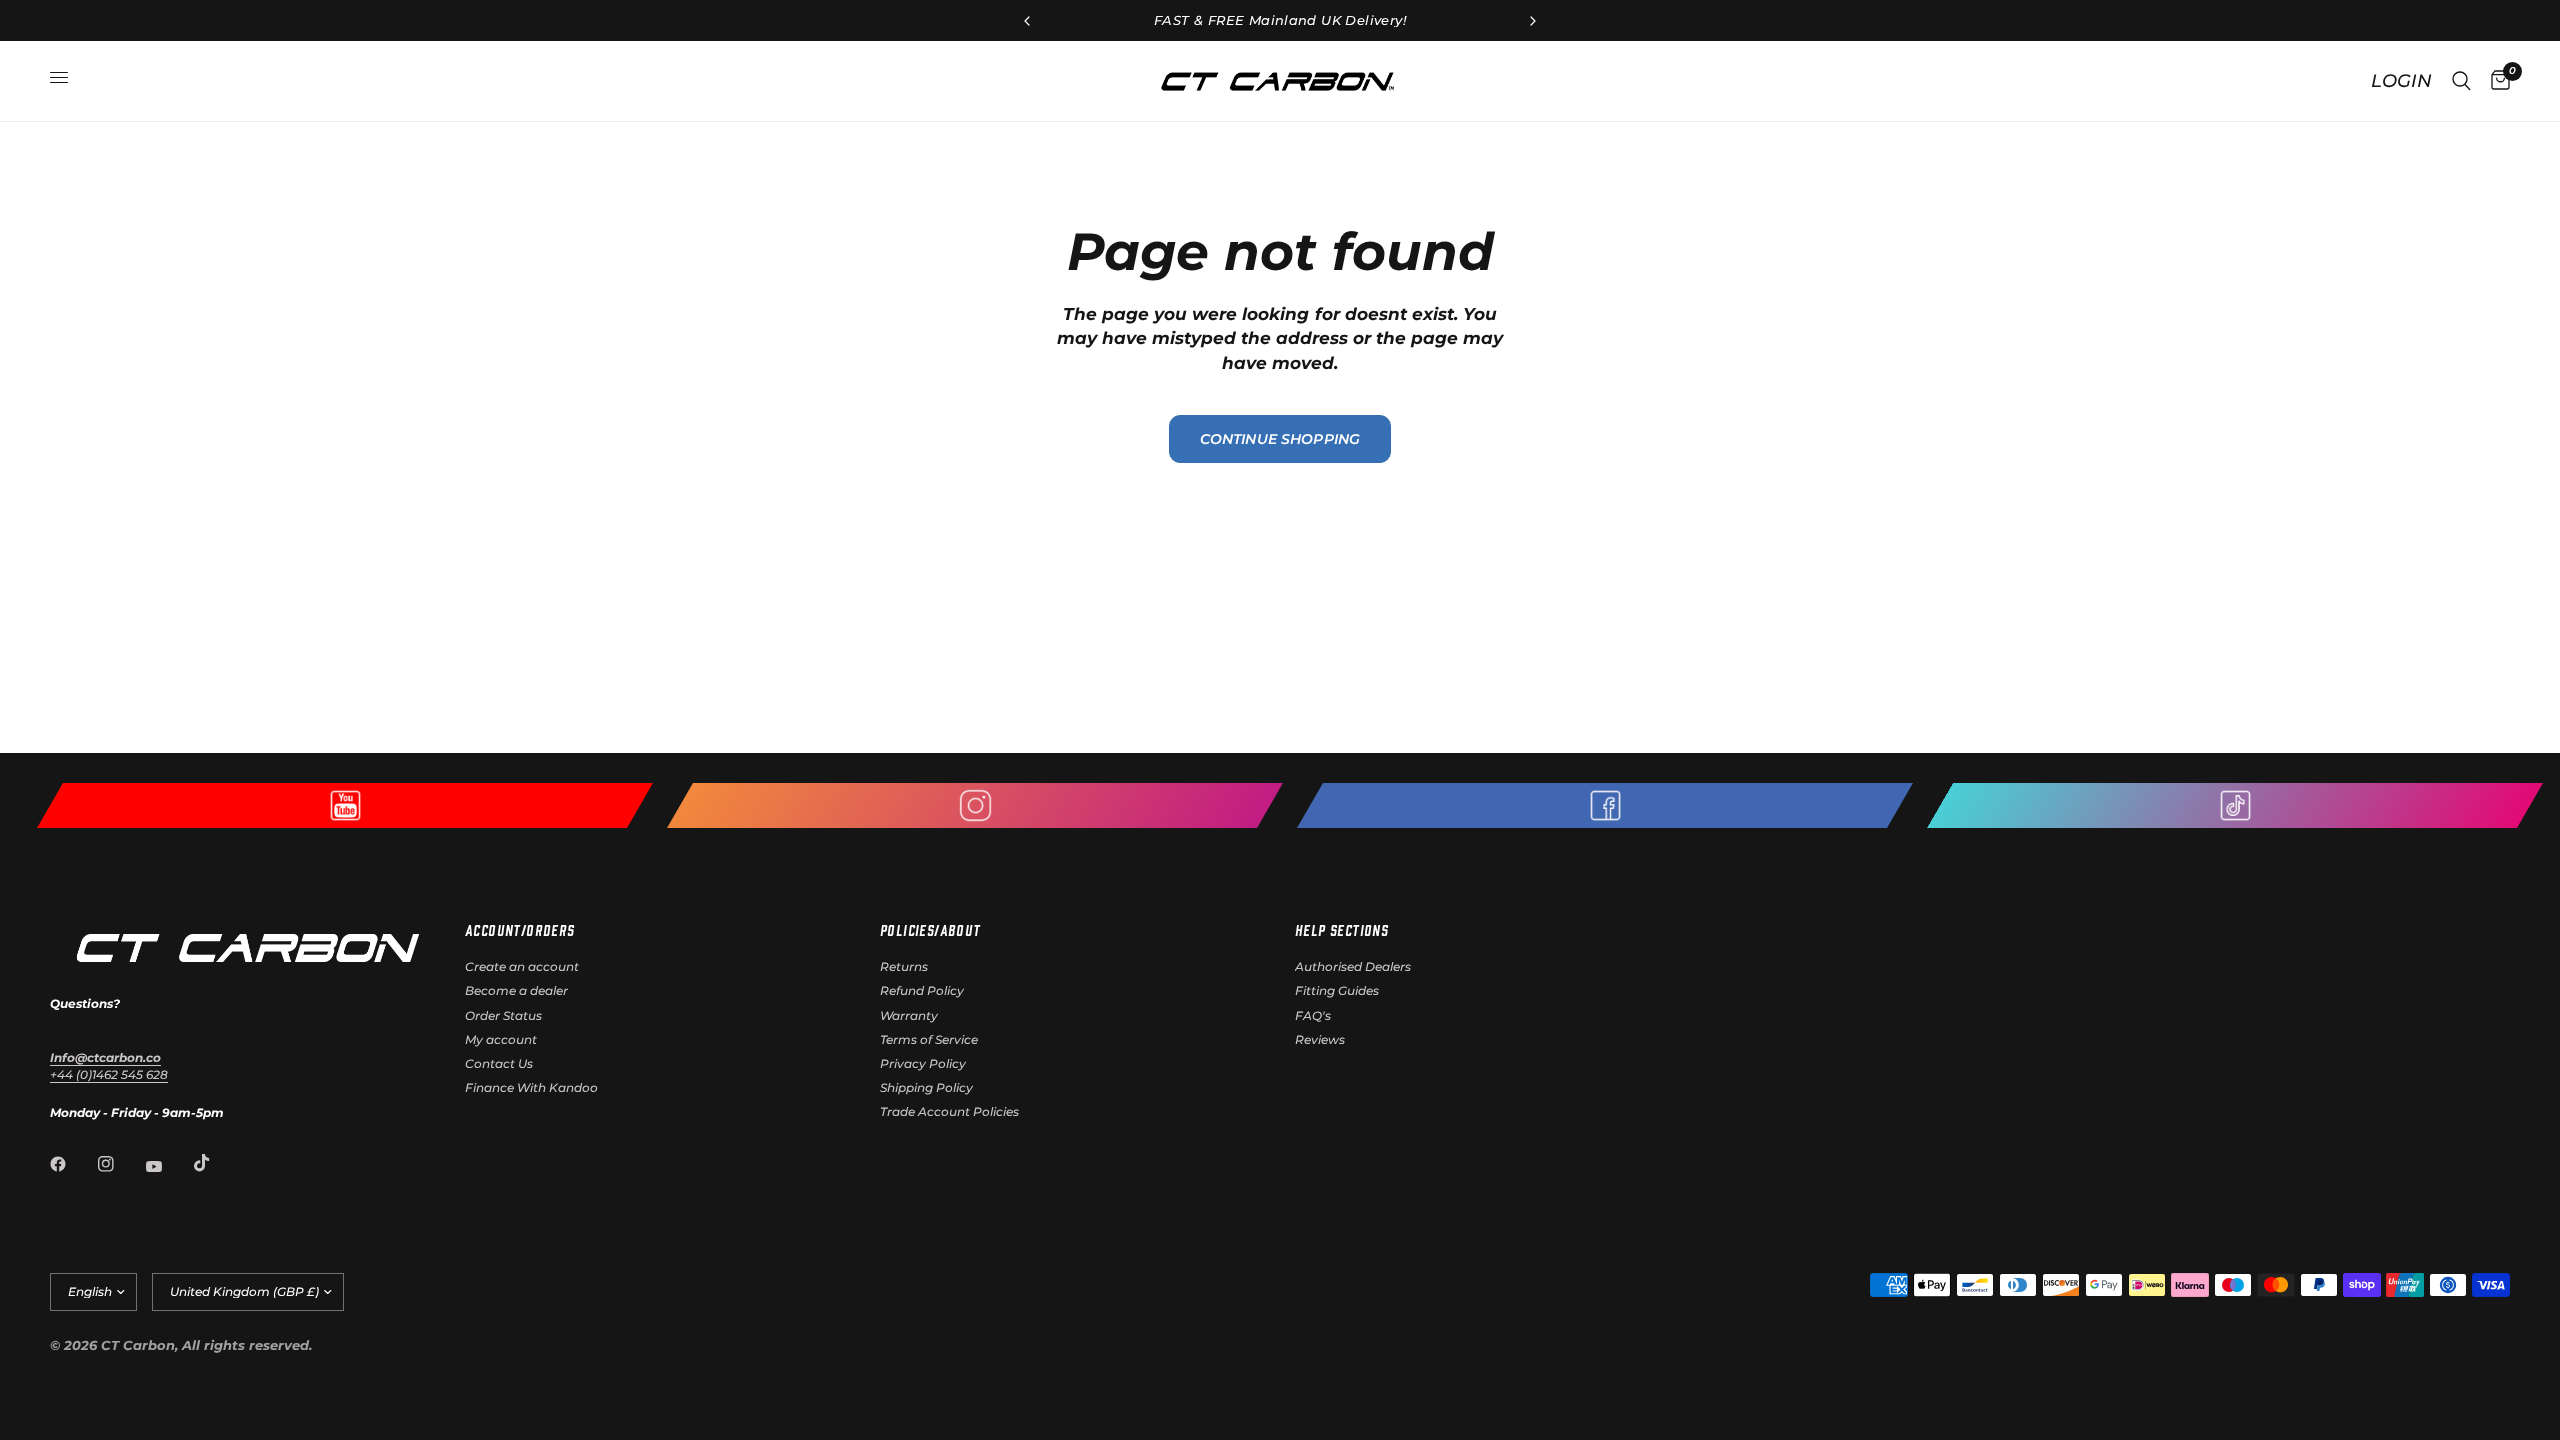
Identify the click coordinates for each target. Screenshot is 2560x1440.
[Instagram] (120, 1164)
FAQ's (1313, 1015)
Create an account (522, 966)
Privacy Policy (923, 1063)
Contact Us (499, 1063)
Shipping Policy (926, 1087)
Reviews (1320, 1039)
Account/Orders (520, 930)
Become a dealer (516, 990)
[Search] (2461, 81)
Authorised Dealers (1353, 966)
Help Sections (1341, 930)
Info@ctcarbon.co (105, 1057)
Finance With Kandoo (531, 1087)
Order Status (503, 1015)
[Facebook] (72, 1164)
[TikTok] (216, 1163)
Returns (904, 966)
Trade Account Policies (949, 1111)
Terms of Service (929, 1039)
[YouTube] (168, 1166)
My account (501, 1039)
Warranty (909, 1015)
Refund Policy (922, 990)
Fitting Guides (1337, 990)
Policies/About (930, 930)
